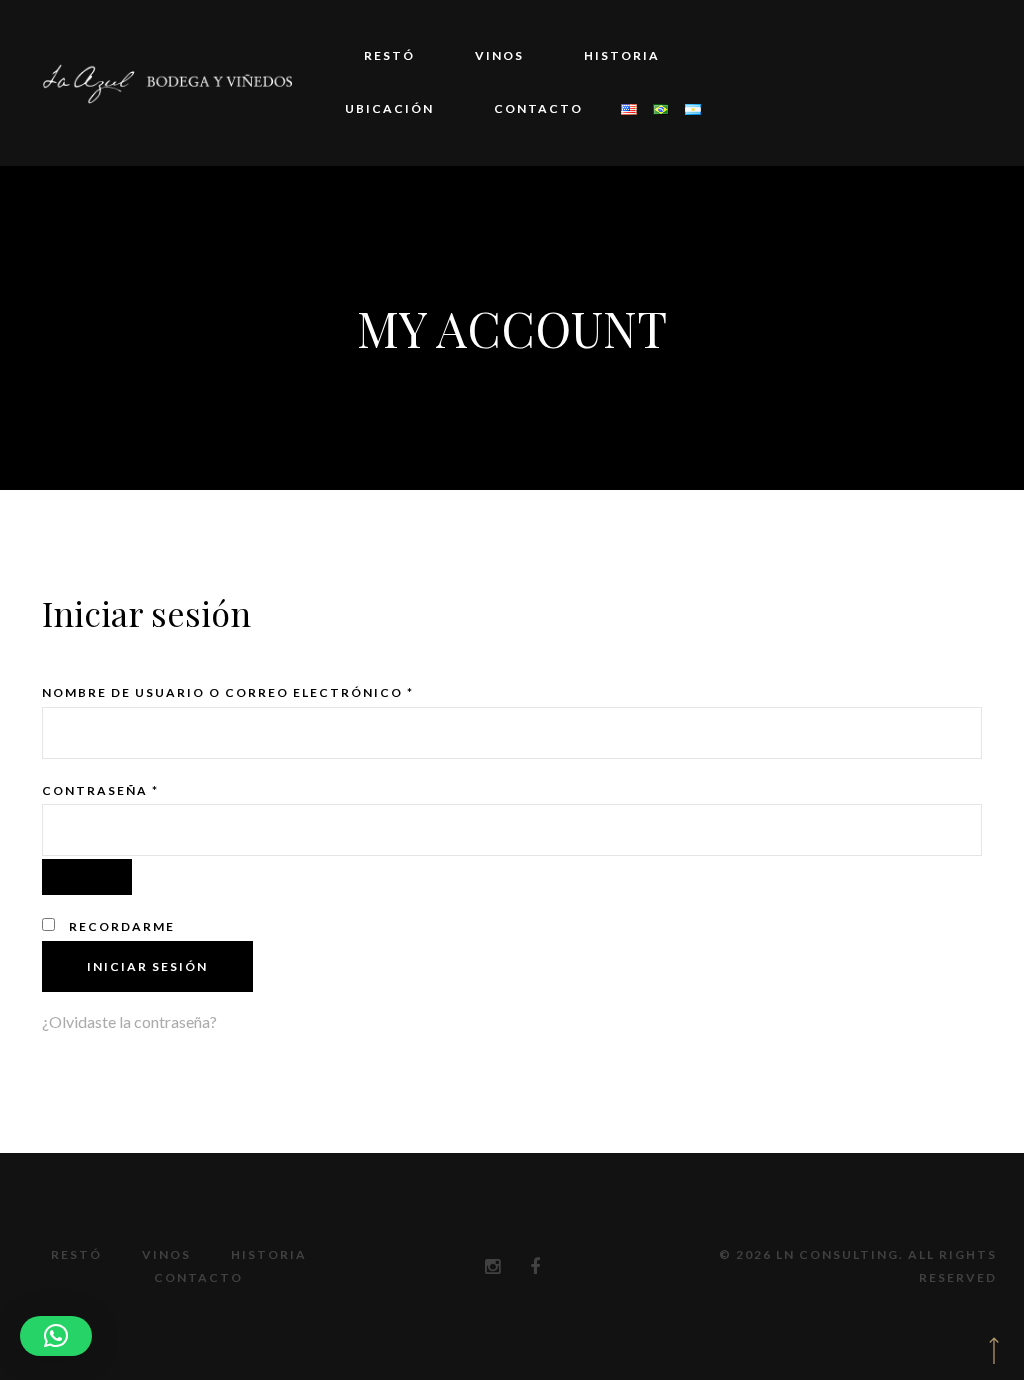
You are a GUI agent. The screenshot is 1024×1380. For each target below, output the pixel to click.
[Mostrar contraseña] (87, 877)
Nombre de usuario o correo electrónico (228, 692)
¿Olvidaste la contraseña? (129, 1021)
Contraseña (100, 790)
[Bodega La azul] (167, 83)
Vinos (499, 55)
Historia (622, 55)
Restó (389, 55)
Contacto (538, 108)
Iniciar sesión (147, 966)
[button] (56, 1336)
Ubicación (389, 108)
